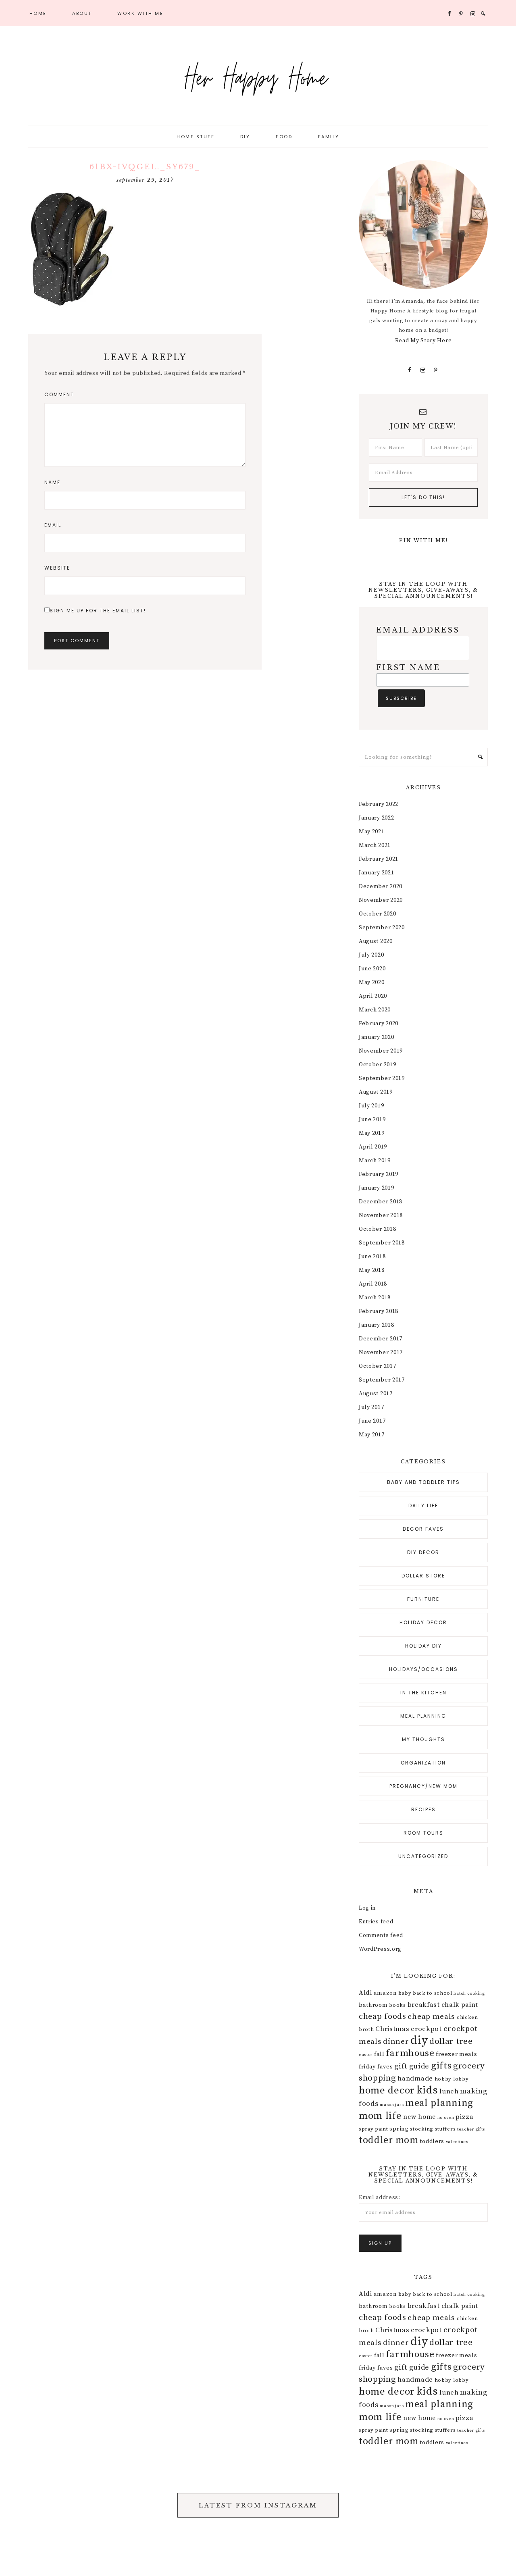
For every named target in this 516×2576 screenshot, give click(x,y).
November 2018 (381, 1215)
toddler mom (389, 2140)
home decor (387, 2090)
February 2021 (379, 859)
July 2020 (371, 955)
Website (57, 568)
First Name (408, 668)
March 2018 (375, 1298)
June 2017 (372, 1421)
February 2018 (379, 1311)
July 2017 (371, 1407)
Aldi (365, 1993)
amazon (385, 1993)
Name (52, 482)
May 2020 (372, 982)
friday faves (376, 2067)
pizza (465, 2117)
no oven (446, 2118)
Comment (59, 394)
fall (379, 2054)
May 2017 (372, 1435)
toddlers (432, 2141)
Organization (423, 1763)
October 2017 (377, 1366)
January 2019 (376, 1188)
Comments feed (381, 1935)
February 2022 (379, 804)
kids (427, 2090)
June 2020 (372, 969)
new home (419, 2117)
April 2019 (373, 1147)
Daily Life (423, 1505)
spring (399, 2129)
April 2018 (373, 1284)
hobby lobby (452, 2079)
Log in (367, 1908)
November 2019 (381, 1051)
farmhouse (410, 2053)
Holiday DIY (423, 1646)
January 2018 (376, 1325)
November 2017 (381, 1353)
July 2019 (371, 1106)
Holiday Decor (423, 1622)
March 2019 (375, 1161)
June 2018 (372, 1257)
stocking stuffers (433, 2129)
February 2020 (379, 1024)
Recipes (423, 1809)
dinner (396, 2041)
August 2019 (376, 1092)
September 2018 (382, 1243)
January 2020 (376, 1037)
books (397, 2005)
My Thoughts (423, 1739)
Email (53, 525)
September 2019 (382, 1078)
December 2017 (381, 1339)
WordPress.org (380, 1949)
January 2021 (376, 873)
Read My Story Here (423, 341)
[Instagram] (423, 370)
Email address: (380, 2197)
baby (405, 1993)
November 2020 (381, 900)
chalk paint (460, 2005)
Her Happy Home (258, 77)
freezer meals (456, 2054)
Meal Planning (423, 1716)
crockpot (426, 2029)
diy (419, 2040)
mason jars (392, 2105)
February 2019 (379, 1174)
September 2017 (382, 1380)
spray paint (373, 2129)
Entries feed (376, 1922)
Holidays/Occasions (423, 1669)
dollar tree (451, 2041)
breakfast (424, 2005)
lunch (449, 2091)
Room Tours (423, 1833)
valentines (457, 2142)
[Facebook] (410, 370)
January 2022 (376, 818)
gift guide (412, 2066)
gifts (441, 2066)
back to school (433, 1993)
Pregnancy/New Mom (423, 1786)
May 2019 (372, 1133)
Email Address (418, 630)
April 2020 (373, 996)
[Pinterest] (436, 370)
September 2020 (382, 928)
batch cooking (469, 1993)
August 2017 (376, 1394)
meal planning (439, 2103)
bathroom (373, 2005)
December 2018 (381, 1202)
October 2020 (377, 914)
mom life (380, 2116)
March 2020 (375, 1010)
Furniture (423, 1599)
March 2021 (375, 845)
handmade (415, 2079)
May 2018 (372, 1270)
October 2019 (377, 1065)
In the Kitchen (423, 1693)
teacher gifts (471, 2129)
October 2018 (377, 1229)
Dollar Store (423, 1576)
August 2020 (376, 941)
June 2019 (372, 1119)
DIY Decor (423, 1552)
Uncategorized (423, 1856)
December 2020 (381, 886)
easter (366, 2055)
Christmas (392, 2029)
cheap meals (431, 2016)
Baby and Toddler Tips (423, 1482)
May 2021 (372, 832)
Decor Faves (423, 1529)
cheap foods (383, 2017)
